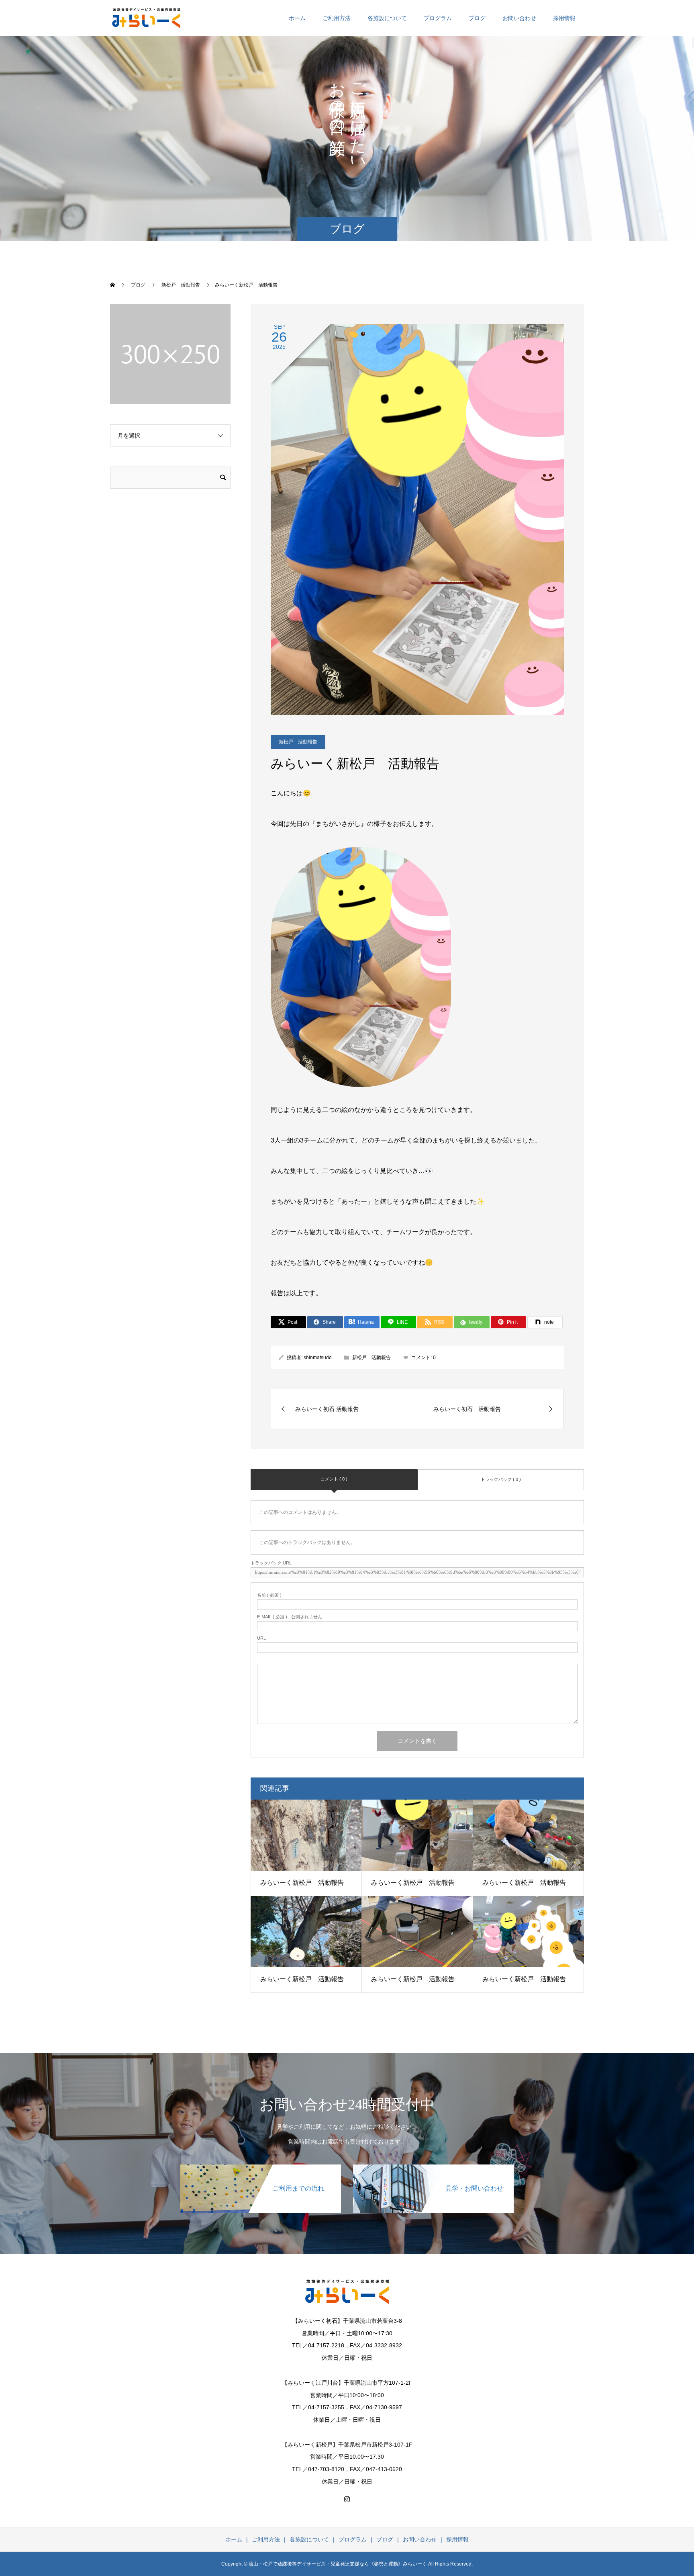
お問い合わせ (519, 18)
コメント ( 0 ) (334, 1479)
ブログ (477, 18)
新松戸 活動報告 (298, 742)
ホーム (297, 18)
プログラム (438, 18)
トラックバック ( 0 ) (501, 1479)
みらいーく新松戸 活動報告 (302, 1883)
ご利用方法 (337, 18)
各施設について (387, 18)
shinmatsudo (318, 1358)
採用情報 (564, 18)
